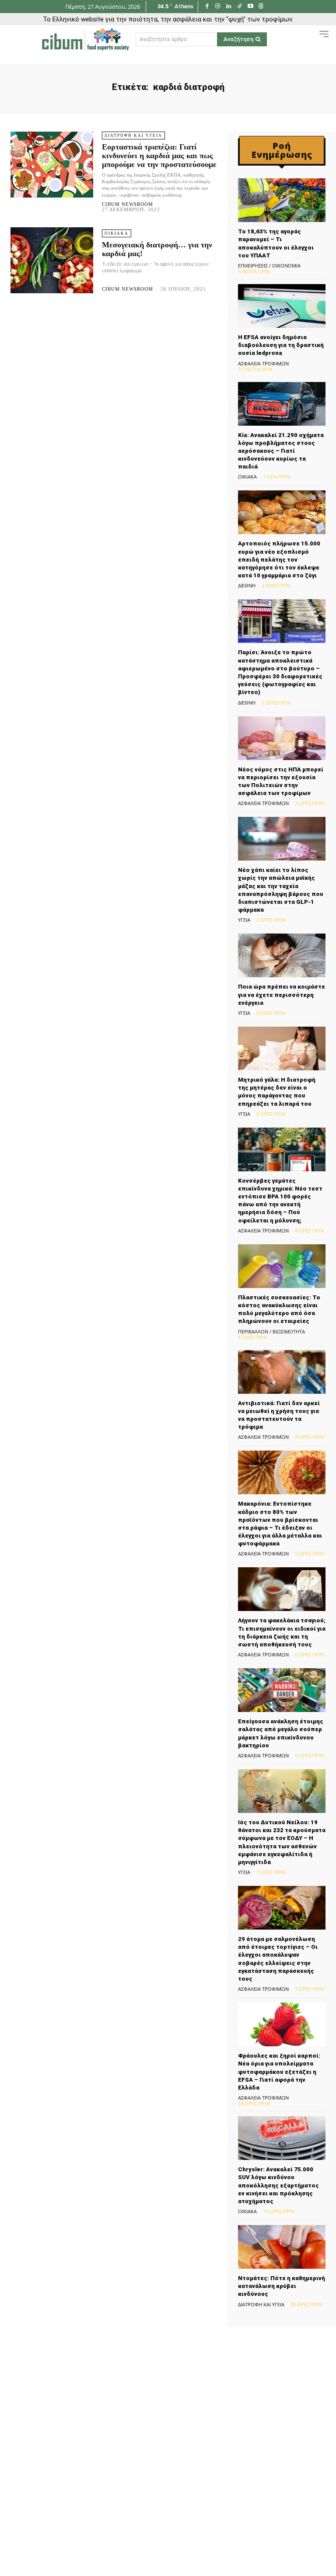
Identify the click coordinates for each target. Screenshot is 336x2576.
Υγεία (244, 920)
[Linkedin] (229, 7)
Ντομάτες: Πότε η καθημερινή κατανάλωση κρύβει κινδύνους (282, 2286)
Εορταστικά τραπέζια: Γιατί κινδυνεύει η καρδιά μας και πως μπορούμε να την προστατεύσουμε (159, 156)
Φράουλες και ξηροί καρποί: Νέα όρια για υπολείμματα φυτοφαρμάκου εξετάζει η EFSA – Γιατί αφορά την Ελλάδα (279, 2072)
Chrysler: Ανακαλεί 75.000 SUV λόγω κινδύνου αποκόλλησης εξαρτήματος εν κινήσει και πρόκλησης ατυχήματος (278, 2185)
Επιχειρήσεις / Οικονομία (269, 266)
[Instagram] (218, 7)
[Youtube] (250, 7)
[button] (310, 39)
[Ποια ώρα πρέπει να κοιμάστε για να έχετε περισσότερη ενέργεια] (282, 955)
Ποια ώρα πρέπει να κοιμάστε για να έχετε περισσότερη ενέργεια (282, 995)
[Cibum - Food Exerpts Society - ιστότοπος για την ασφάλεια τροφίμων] (85, 39)
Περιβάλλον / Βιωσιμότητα (271, 1331)
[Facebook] (207, 7)
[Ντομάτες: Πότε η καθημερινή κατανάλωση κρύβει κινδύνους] (282, 2247)
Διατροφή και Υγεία (133, 135)
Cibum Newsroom (128, 204)
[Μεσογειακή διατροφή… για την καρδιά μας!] (52, 260)
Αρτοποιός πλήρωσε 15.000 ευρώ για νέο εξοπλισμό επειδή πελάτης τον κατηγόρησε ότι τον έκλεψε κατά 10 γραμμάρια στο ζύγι (279, 559)
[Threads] (261, 7)
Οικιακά (117, 233)
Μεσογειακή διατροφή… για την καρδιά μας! (157, 249)
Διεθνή (247, 585)
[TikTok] (240, 7)
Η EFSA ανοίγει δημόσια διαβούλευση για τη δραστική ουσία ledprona (281, 345)
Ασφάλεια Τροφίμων (263, 363)
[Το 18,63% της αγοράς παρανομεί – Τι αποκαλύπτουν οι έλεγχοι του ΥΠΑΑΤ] (282, 200)
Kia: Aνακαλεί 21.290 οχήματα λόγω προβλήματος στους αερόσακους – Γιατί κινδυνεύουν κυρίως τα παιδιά (281, 451)
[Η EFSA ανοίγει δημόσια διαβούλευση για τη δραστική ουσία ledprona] (282, 306)
